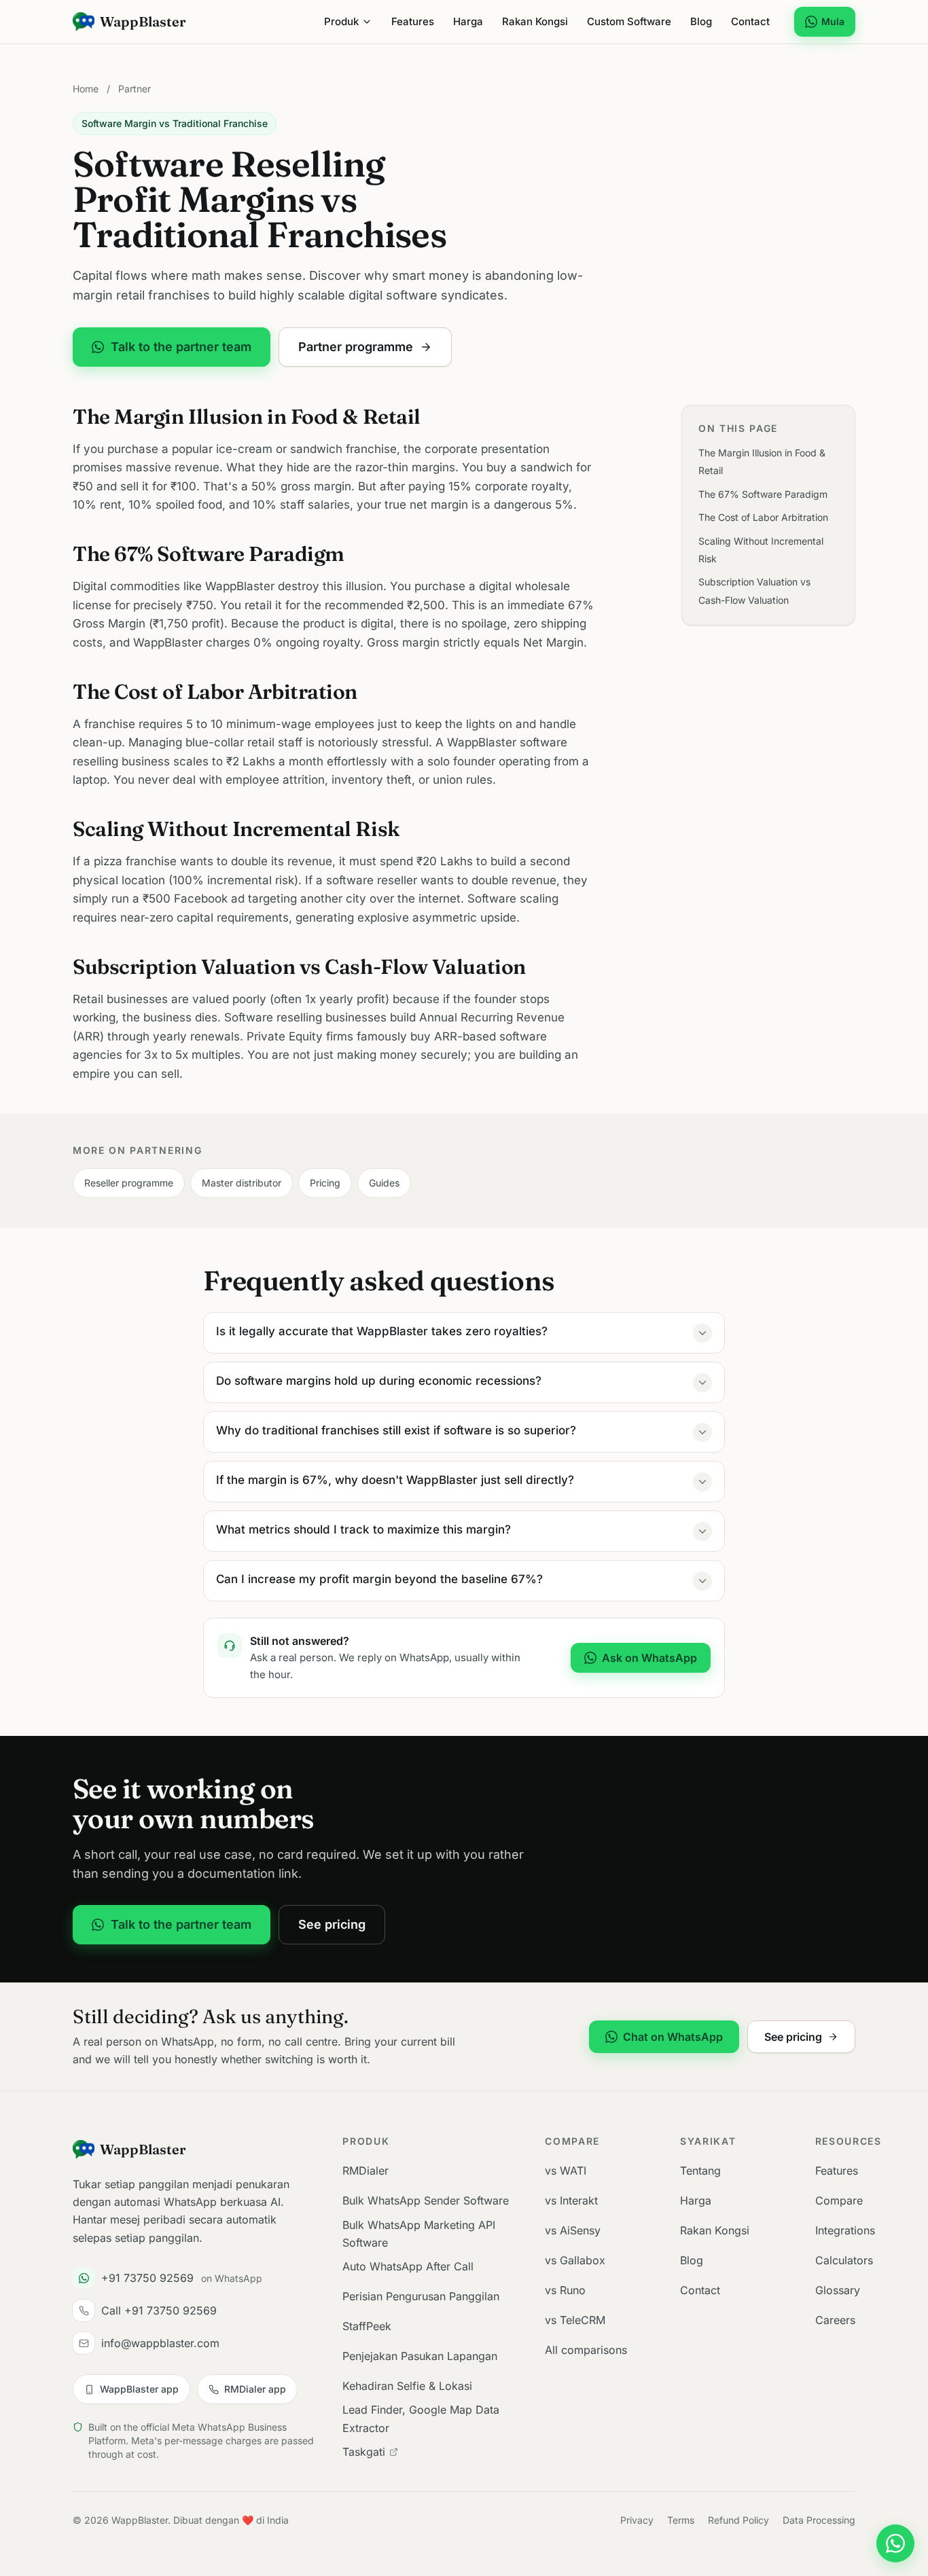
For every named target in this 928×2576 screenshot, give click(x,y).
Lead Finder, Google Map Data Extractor (421, 2418)
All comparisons (586, 2350)
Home (86, 89)
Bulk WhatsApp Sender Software (426, 2200)
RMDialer (365, 2171)
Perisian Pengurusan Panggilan (421, 2296)
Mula (833, 21)
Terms (681, 2520)
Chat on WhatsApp (673, 2037)
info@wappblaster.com (160, 2343)
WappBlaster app (139, 2389)
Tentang (700, 2171)
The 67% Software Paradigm (763, 493)
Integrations (845, 2230)
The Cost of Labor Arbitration (763, 517)
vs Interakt (571, 2200)
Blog (701, 21)
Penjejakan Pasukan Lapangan (420, 2356)
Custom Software (629, 21)
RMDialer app (255, 2389)
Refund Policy (738, 2520)
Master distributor (242, 1183)
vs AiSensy (573, 2230)
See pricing (332, 1924)
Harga (468, 21)
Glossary (838, 2290)
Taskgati (364, 2452)
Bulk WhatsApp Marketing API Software (419, 2234)
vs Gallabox (575, 2260)
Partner (135, 89)
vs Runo (565, 2290)
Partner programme (356, 347)
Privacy (637, 2520)
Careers (835, 2320)
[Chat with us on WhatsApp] (895, 2543)
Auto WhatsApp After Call (408, 2266)
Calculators (844, 2260)
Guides (384, 1183)
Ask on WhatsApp (649, 1658)
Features (413, 21)
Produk (341, 21)
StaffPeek (367, 2326)
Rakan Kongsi (535, 21)
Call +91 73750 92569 (159, 2310)
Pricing (325, 1183)
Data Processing (819, 2520)
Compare (839, 2200)
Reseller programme (129, 1183)
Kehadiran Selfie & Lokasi (407, 2386)
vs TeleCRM (575, 2320)
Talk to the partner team (181, 347)
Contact (750, 21)
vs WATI (566, 2171)
